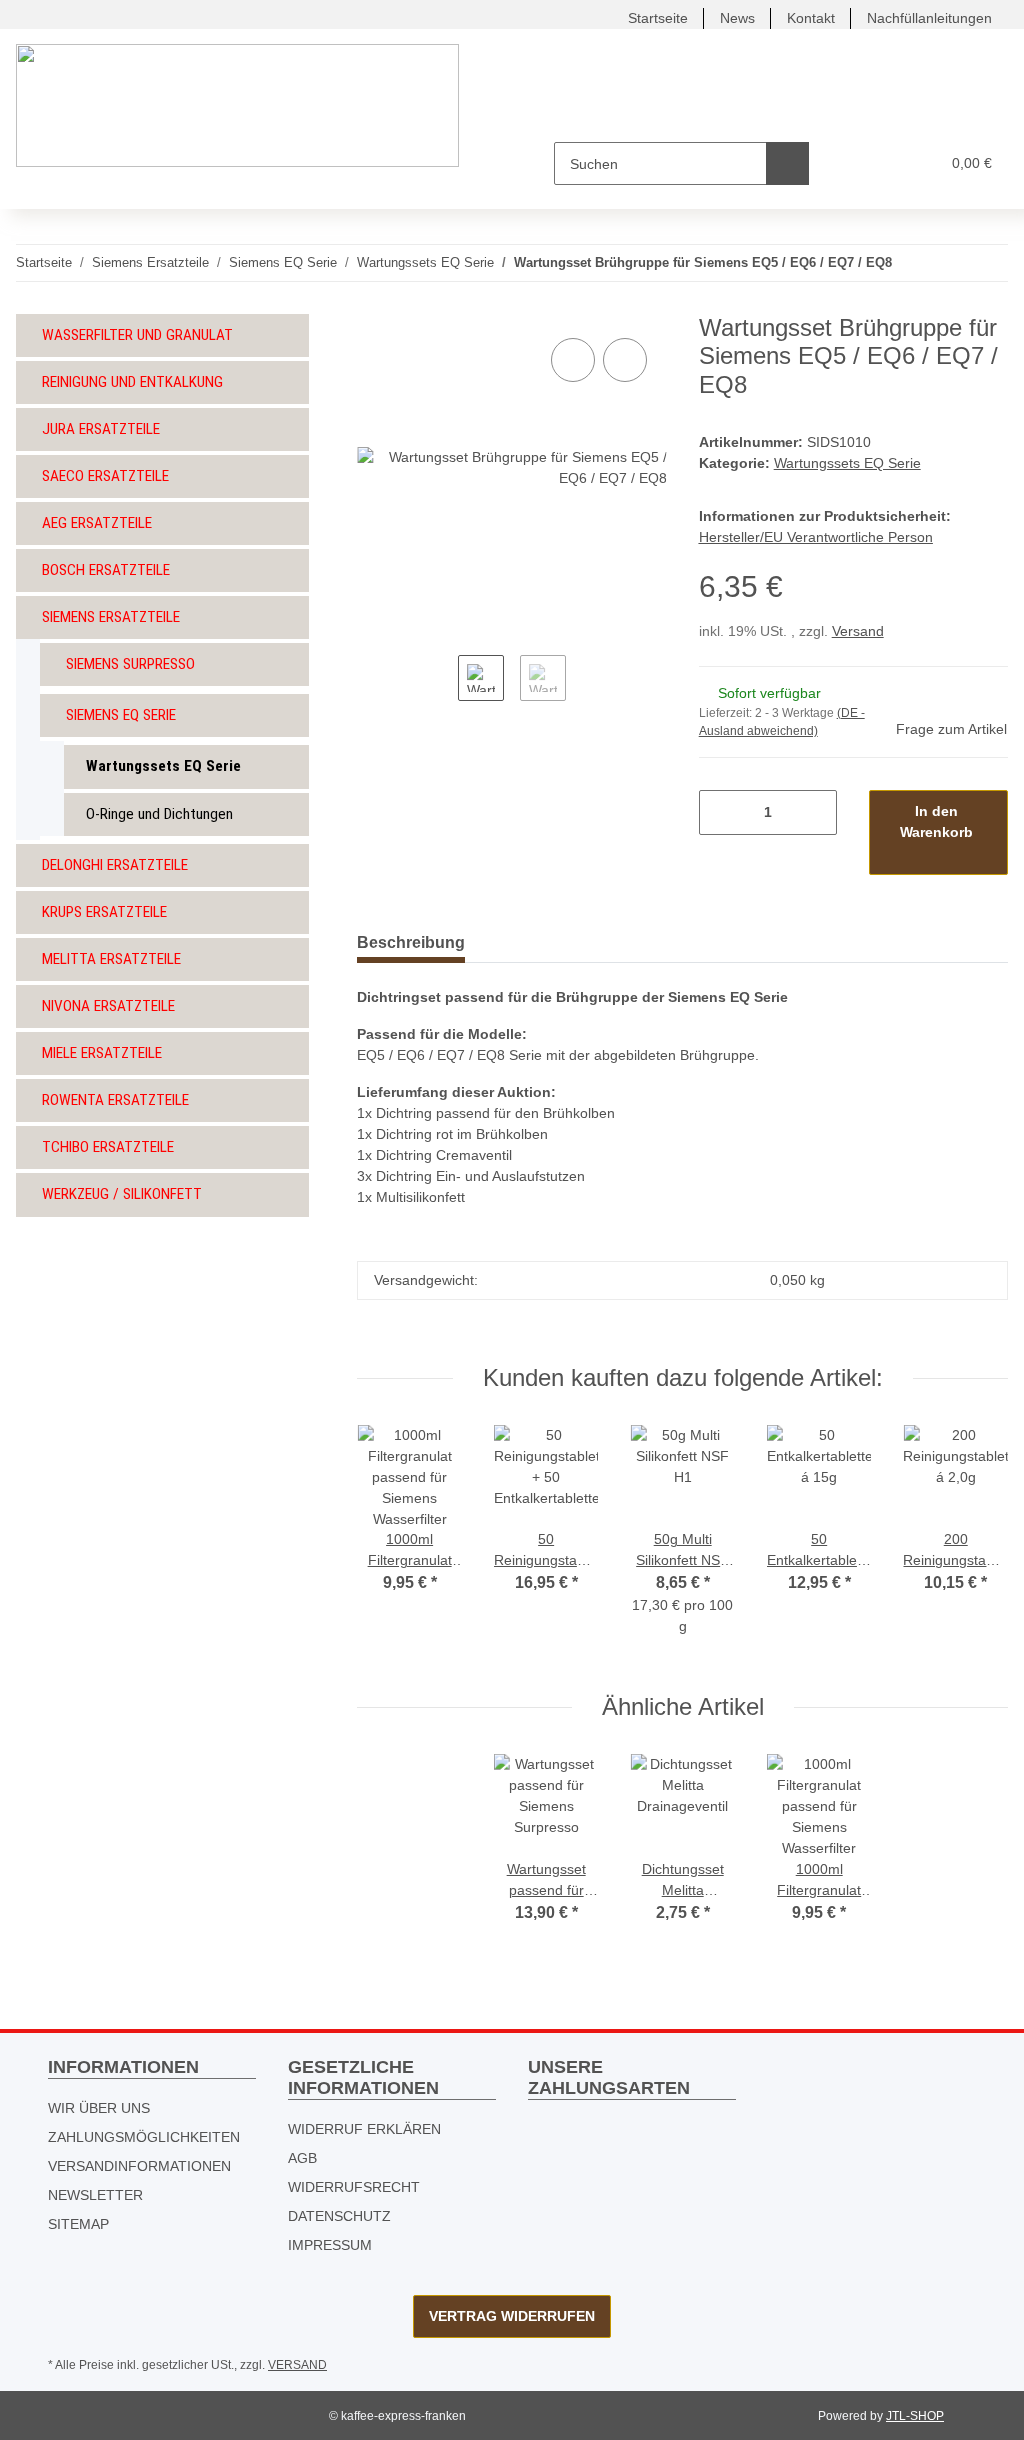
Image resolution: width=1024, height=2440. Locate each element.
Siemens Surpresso (130, 664)
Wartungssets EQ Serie (847, 463)
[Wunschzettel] (886, 163)
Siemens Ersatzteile (111, 617)
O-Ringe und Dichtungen (159, 814)
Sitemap (78, 2224)
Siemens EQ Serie (121, 715)
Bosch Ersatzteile (106, 570)
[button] (846, 163)
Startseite (658, 18)
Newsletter (95, 2195)
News (737, 18)
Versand (858, 631)
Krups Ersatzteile (104, 912)
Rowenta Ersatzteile (115, 1100)
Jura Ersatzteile (101, 429)
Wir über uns (99, 2108)
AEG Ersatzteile (97, 523)
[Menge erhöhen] (814, 812)
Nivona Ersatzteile (108, 1006)
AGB (302, 2158)
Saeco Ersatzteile (105, 476)
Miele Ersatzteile (102, 1053)
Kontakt (811, 18)
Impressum (330, 2245)
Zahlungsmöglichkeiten (144, 2137)
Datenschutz (339, 2216)
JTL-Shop (915, 2416)
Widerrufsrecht (354, 2187)
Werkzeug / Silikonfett (122, 1194)
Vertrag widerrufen (512, 2316)
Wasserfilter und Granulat (137, 335)
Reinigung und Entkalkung (132, 382)
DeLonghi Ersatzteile (115, 865)
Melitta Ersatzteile (111, 959)
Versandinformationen (139, 2166)
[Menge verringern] (721, 812)
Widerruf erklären (364, 2129)
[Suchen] (787, 163)
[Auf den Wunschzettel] (625, 360)
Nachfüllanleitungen (929, 18)
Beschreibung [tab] (411, 942)
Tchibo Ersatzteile (108, 1147)
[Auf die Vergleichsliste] (573, 360)
